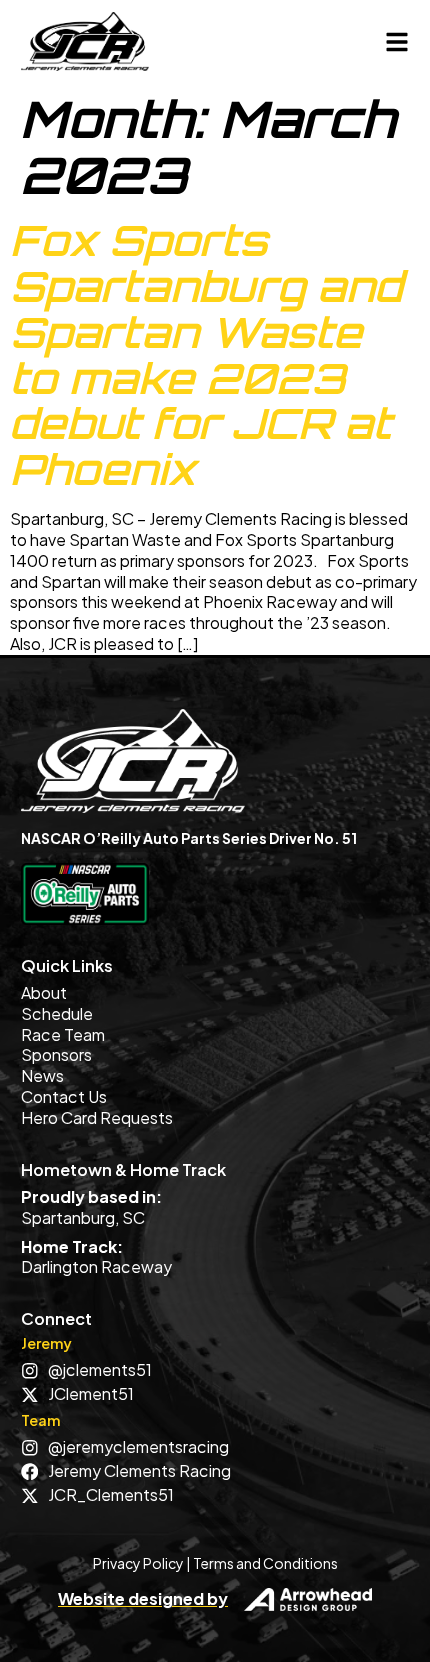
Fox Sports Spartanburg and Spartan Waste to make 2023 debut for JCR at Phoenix (206, 354)
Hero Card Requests (97, 1117)
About (44, 992)
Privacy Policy (138, 1563)
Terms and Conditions (265, 1563)
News (42, 1075)
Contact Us (64, 1096)
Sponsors (56, 1054)
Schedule (57, 1013)
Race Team (63, 1034)
